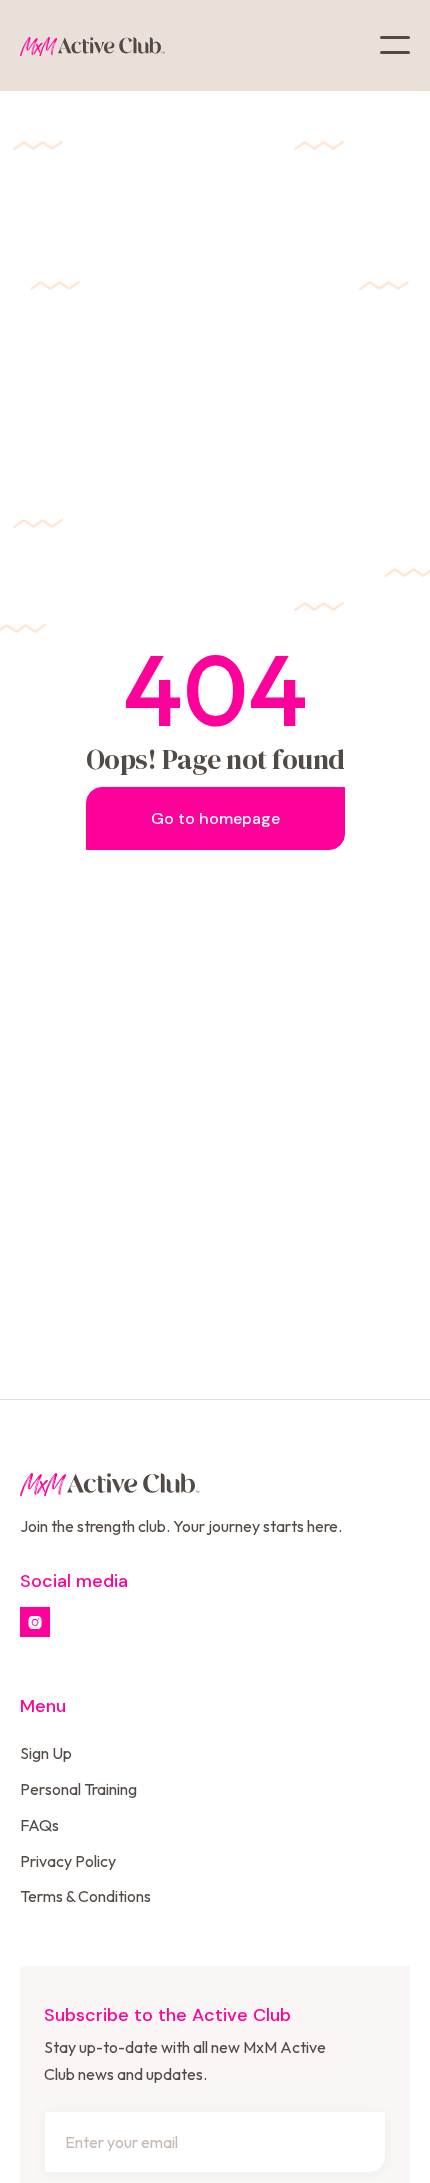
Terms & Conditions (85, 1896)
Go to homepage (215, 818)
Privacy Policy (68, 1861)
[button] (395, 45)
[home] (92, 45)
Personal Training (78, 1789)
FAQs (39, 1825)
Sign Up (46, 1753)
